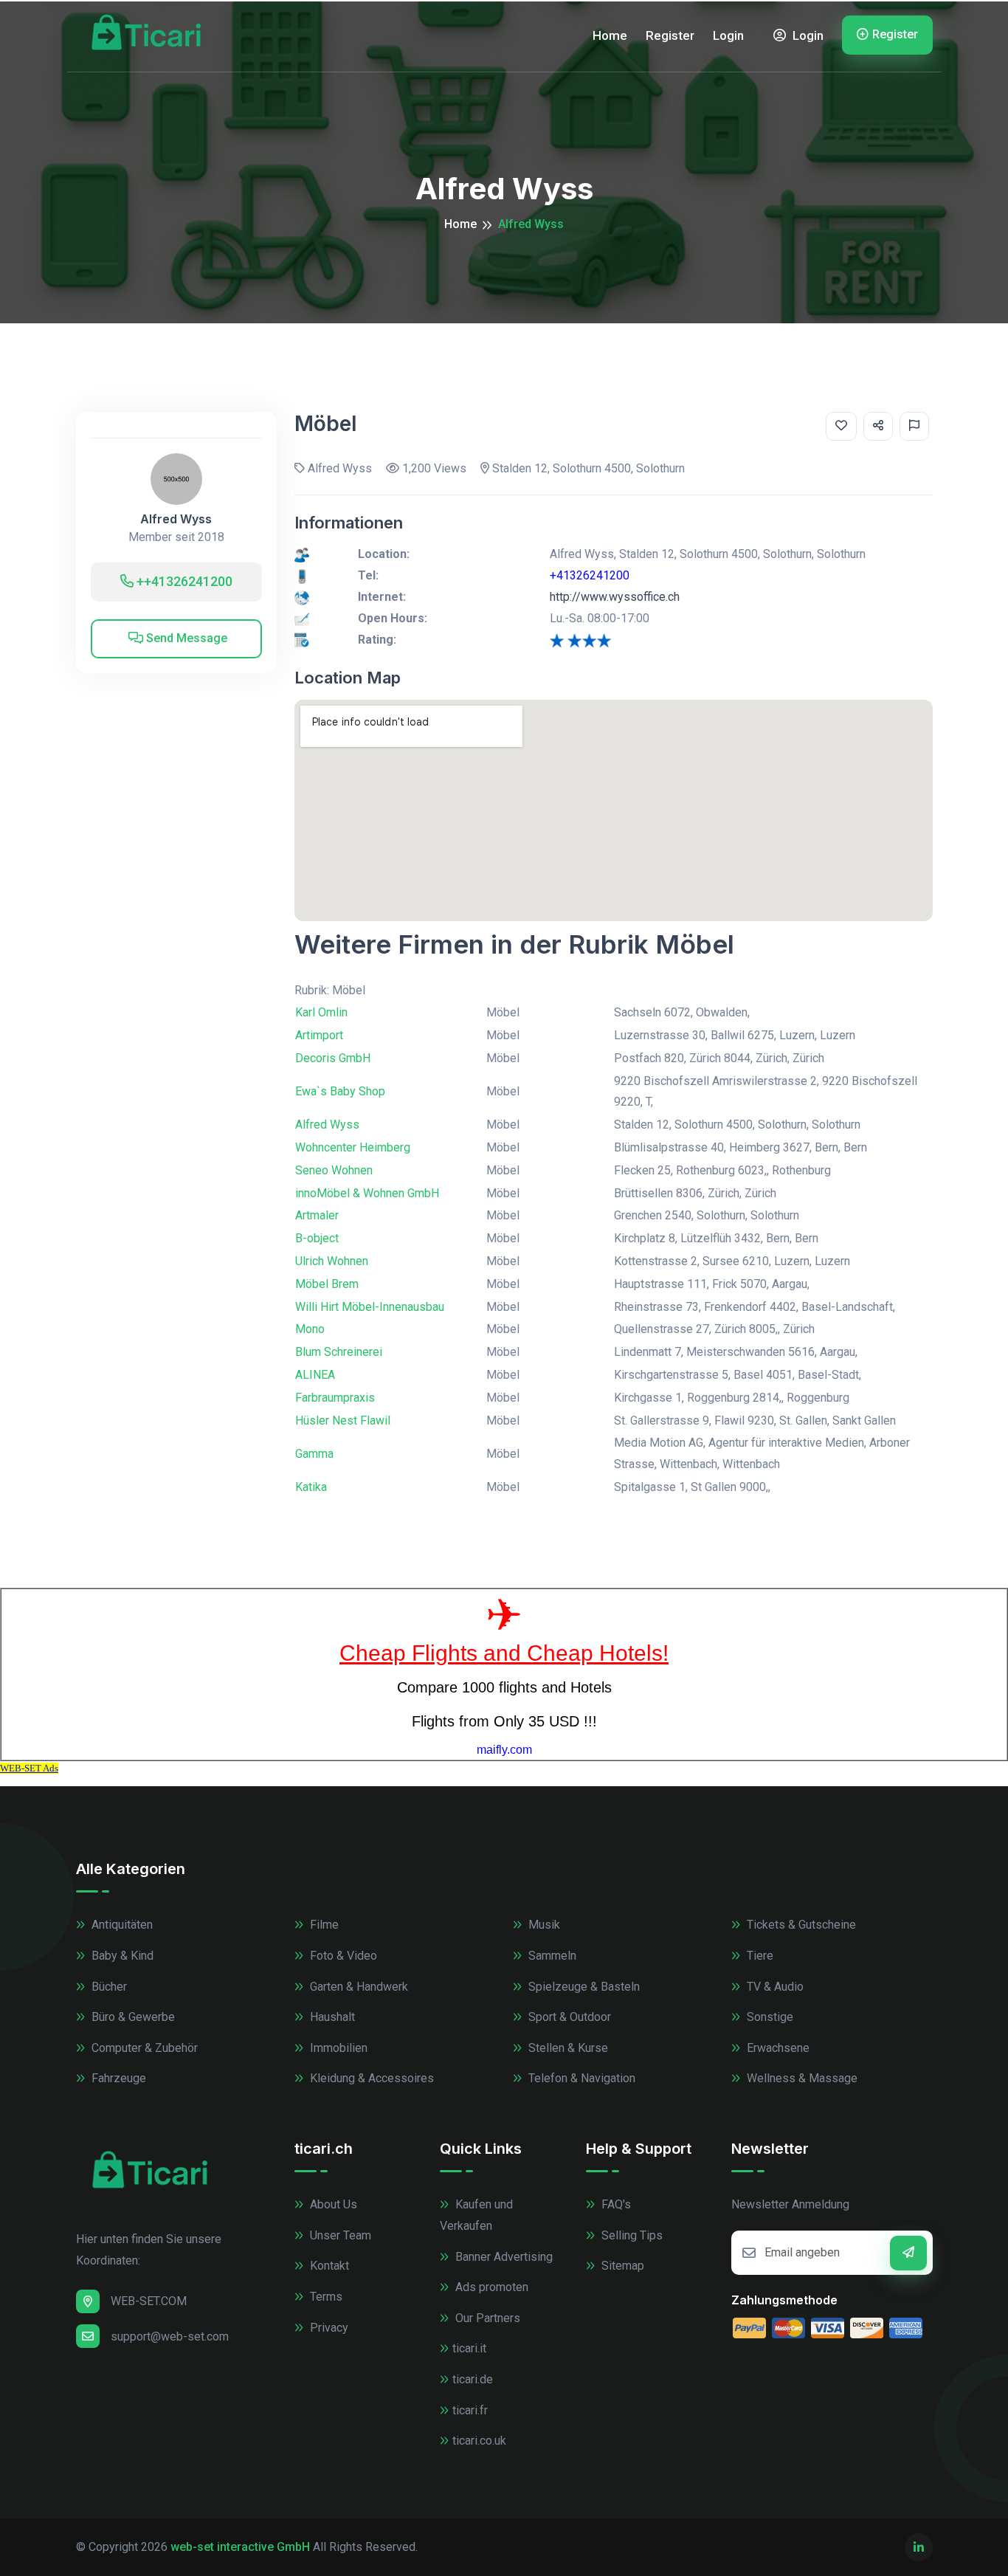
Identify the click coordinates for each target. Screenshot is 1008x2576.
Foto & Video (342, 1956)
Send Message (185, 638)
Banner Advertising (503, 2257)
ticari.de (473, 2379)
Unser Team (339, 2235)
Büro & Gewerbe (132, 2017)
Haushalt (331, 2017)
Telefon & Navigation (580, 2078)
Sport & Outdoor (568, 2017)
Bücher (108, 1987)
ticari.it (469, 2348)
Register (670, 35)
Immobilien (337, 2048)
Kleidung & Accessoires (370, 2078)
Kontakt (328, 2266)
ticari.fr (470, 2410)
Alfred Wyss (176, 519)
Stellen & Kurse (567, 2048)
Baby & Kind (121, 1956)
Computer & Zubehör (143, 2048)
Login (728, 35)
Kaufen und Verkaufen (476, 2215)
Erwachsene (777, 2048)
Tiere (759, 1956)
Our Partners (486, 2318)
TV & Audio (774, 1987)
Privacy (328, 2328)
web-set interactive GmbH (240, 2547)
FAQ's (615, 2204)
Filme (323, 1925)
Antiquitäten (121, 1925)
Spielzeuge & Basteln (583, 1987)
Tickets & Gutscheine (800, 1925)
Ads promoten (490, 2287)
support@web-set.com (170, 2336)
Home (610, 35)
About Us (332, 2204)
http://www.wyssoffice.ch (615, 597)
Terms (325, 2297)
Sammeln (551, 1956)
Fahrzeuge (117, 2078)
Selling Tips (631, 2235)
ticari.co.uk (479, 2441)
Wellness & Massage (801, 2078)
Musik (543, 1925)
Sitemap (621, 2266)
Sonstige (769, 2017)
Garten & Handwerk (358, 1987)
